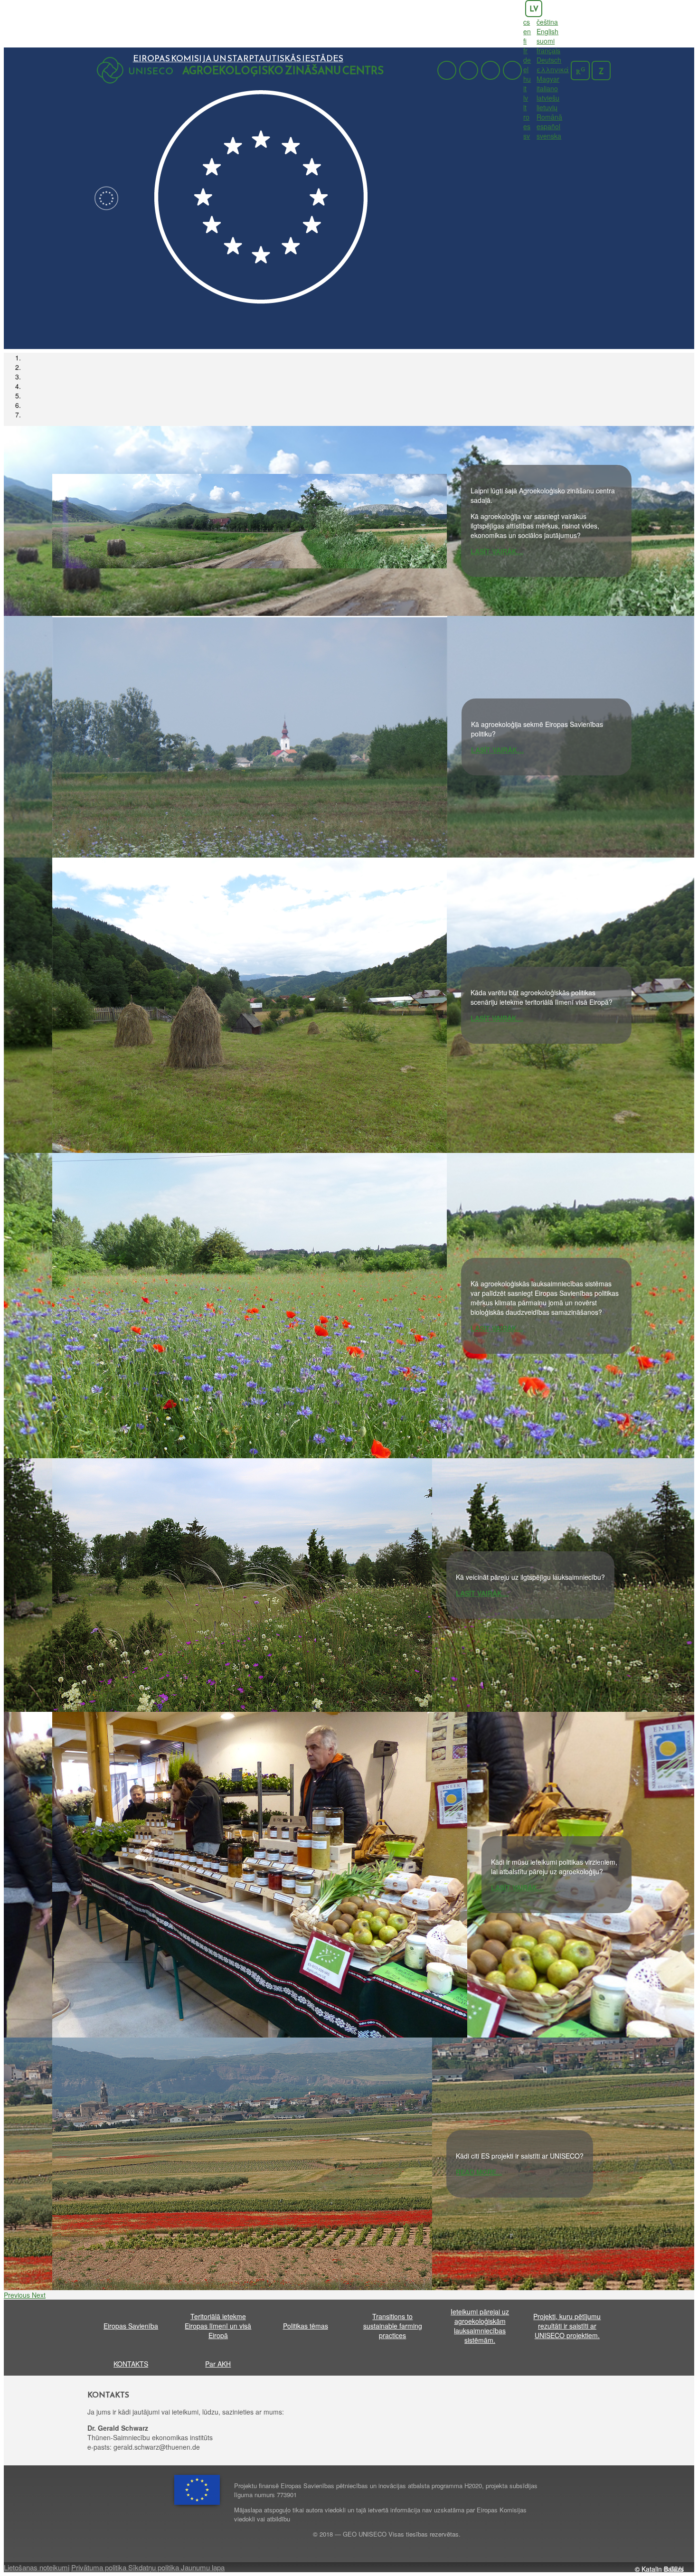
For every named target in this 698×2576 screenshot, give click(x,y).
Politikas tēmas (306, 2326)
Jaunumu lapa (203, 2567)
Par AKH (218, 2364)
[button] (18, 2295)
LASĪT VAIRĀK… (497, 551)
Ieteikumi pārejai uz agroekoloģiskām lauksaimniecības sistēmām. (480, 2326)
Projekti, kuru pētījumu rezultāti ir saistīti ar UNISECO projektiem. (567, 2326)
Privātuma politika (100, 2567)
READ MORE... (479, 2172)
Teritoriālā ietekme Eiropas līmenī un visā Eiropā (218, 2326)
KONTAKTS (131, 2364)
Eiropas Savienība (131, 2326)
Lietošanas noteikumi (37, 2567)
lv (534, 9)
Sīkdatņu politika (155, 2567)
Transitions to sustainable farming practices (393, 2326)
